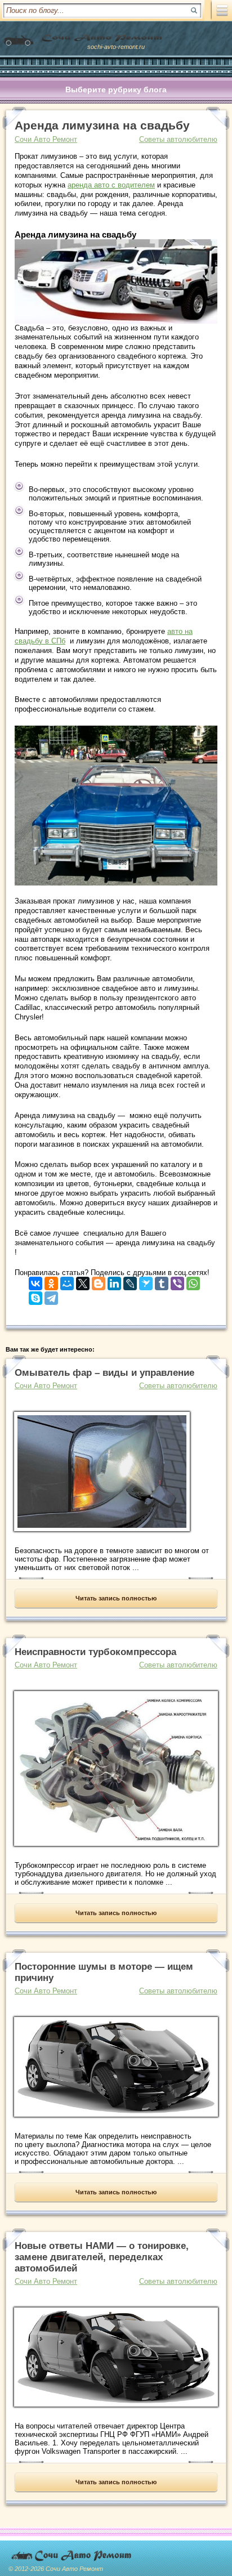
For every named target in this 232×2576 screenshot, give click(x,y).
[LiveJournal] (130, 1281)
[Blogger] (99, 1281)
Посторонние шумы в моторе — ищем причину (104, 1972)
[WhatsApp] (193, 1281)
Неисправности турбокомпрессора (95, 1652)
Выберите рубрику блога (116, 90)
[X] (83, 1281)
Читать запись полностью (116, 1598)
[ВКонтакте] (35, 1281)
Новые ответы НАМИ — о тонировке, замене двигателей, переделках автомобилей (102, 2257)
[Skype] (35, 1296)
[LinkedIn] (114, 1281)
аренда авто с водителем (111, 185)
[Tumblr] (162, 1281)
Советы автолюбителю (178, 139)
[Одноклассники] (51, 1281)
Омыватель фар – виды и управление (104, 1373)
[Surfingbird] (146, 1281)
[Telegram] (51, 1296)
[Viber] (177, 1281)
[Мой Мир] (67, 1281)
